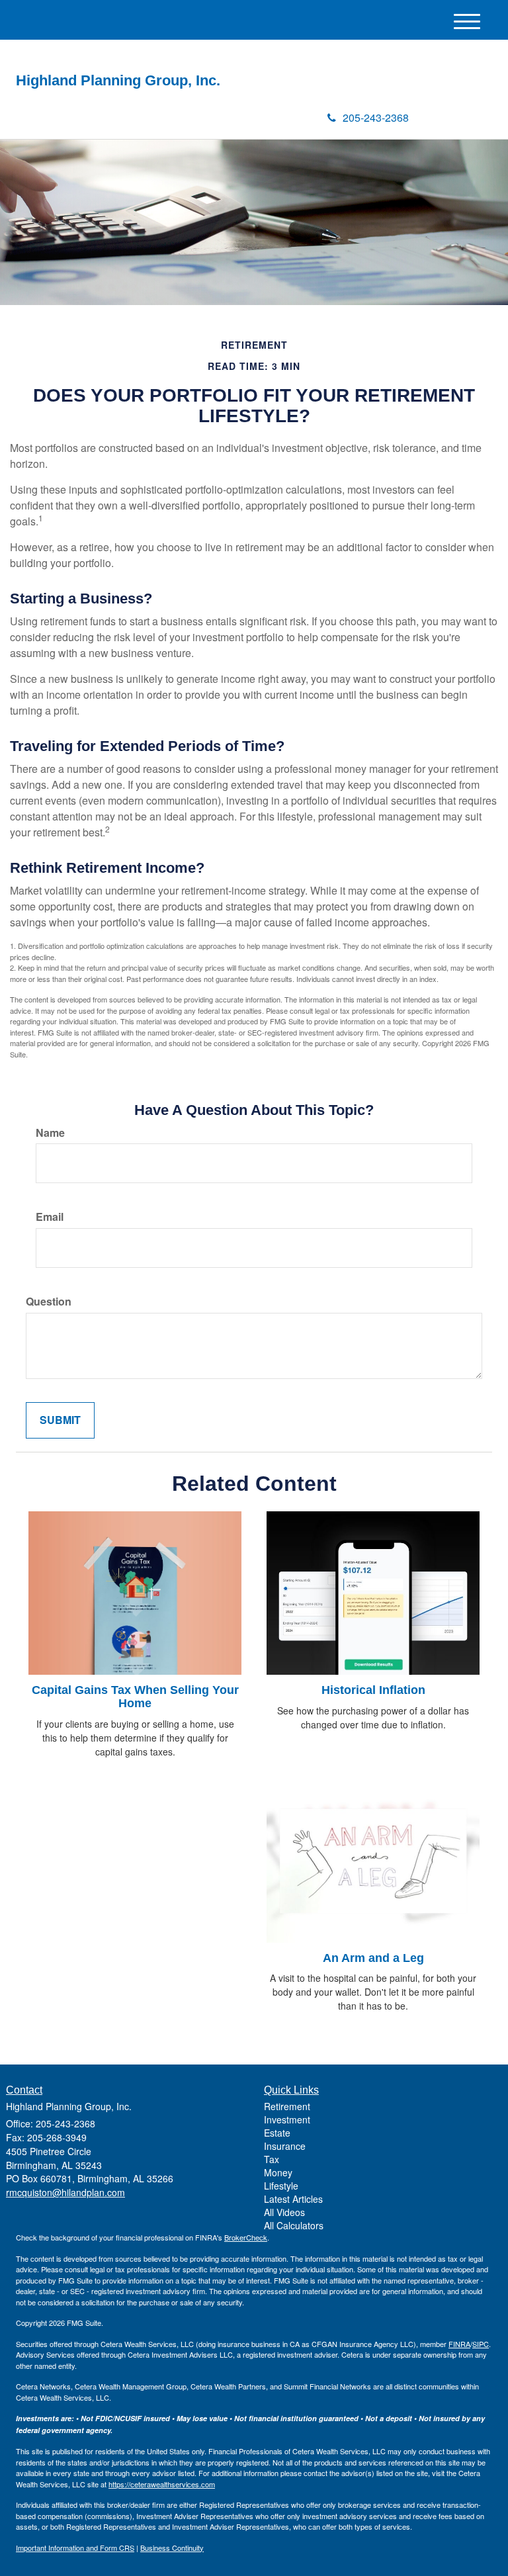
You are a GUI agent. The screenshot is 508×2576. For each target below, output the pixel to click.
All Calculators (294, 2225)
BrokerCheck (246, 2237)
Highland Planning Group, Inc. (118, 81)
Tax (272, 2159)
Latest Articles (293, 2199)
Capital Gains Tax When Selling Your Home (135, 1697)
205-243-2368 (376, 117)
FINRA (459, 2344)
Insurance (285, 2146)
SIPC (481, 2344)
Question (49, 1302)
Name (50, 1133)
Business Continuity (172, 2548)
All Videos (284, 2212)
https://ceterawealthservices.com (162, 2484)
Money (278, 2172)
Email (50, 1217)
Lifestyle (281, 2186)
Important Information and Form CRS (75, 2548)
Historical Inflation (373, 1690)
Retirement (287, 2106)
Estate (277, 2133)
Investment (287, 2119)
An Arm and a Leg (373, 1958)
